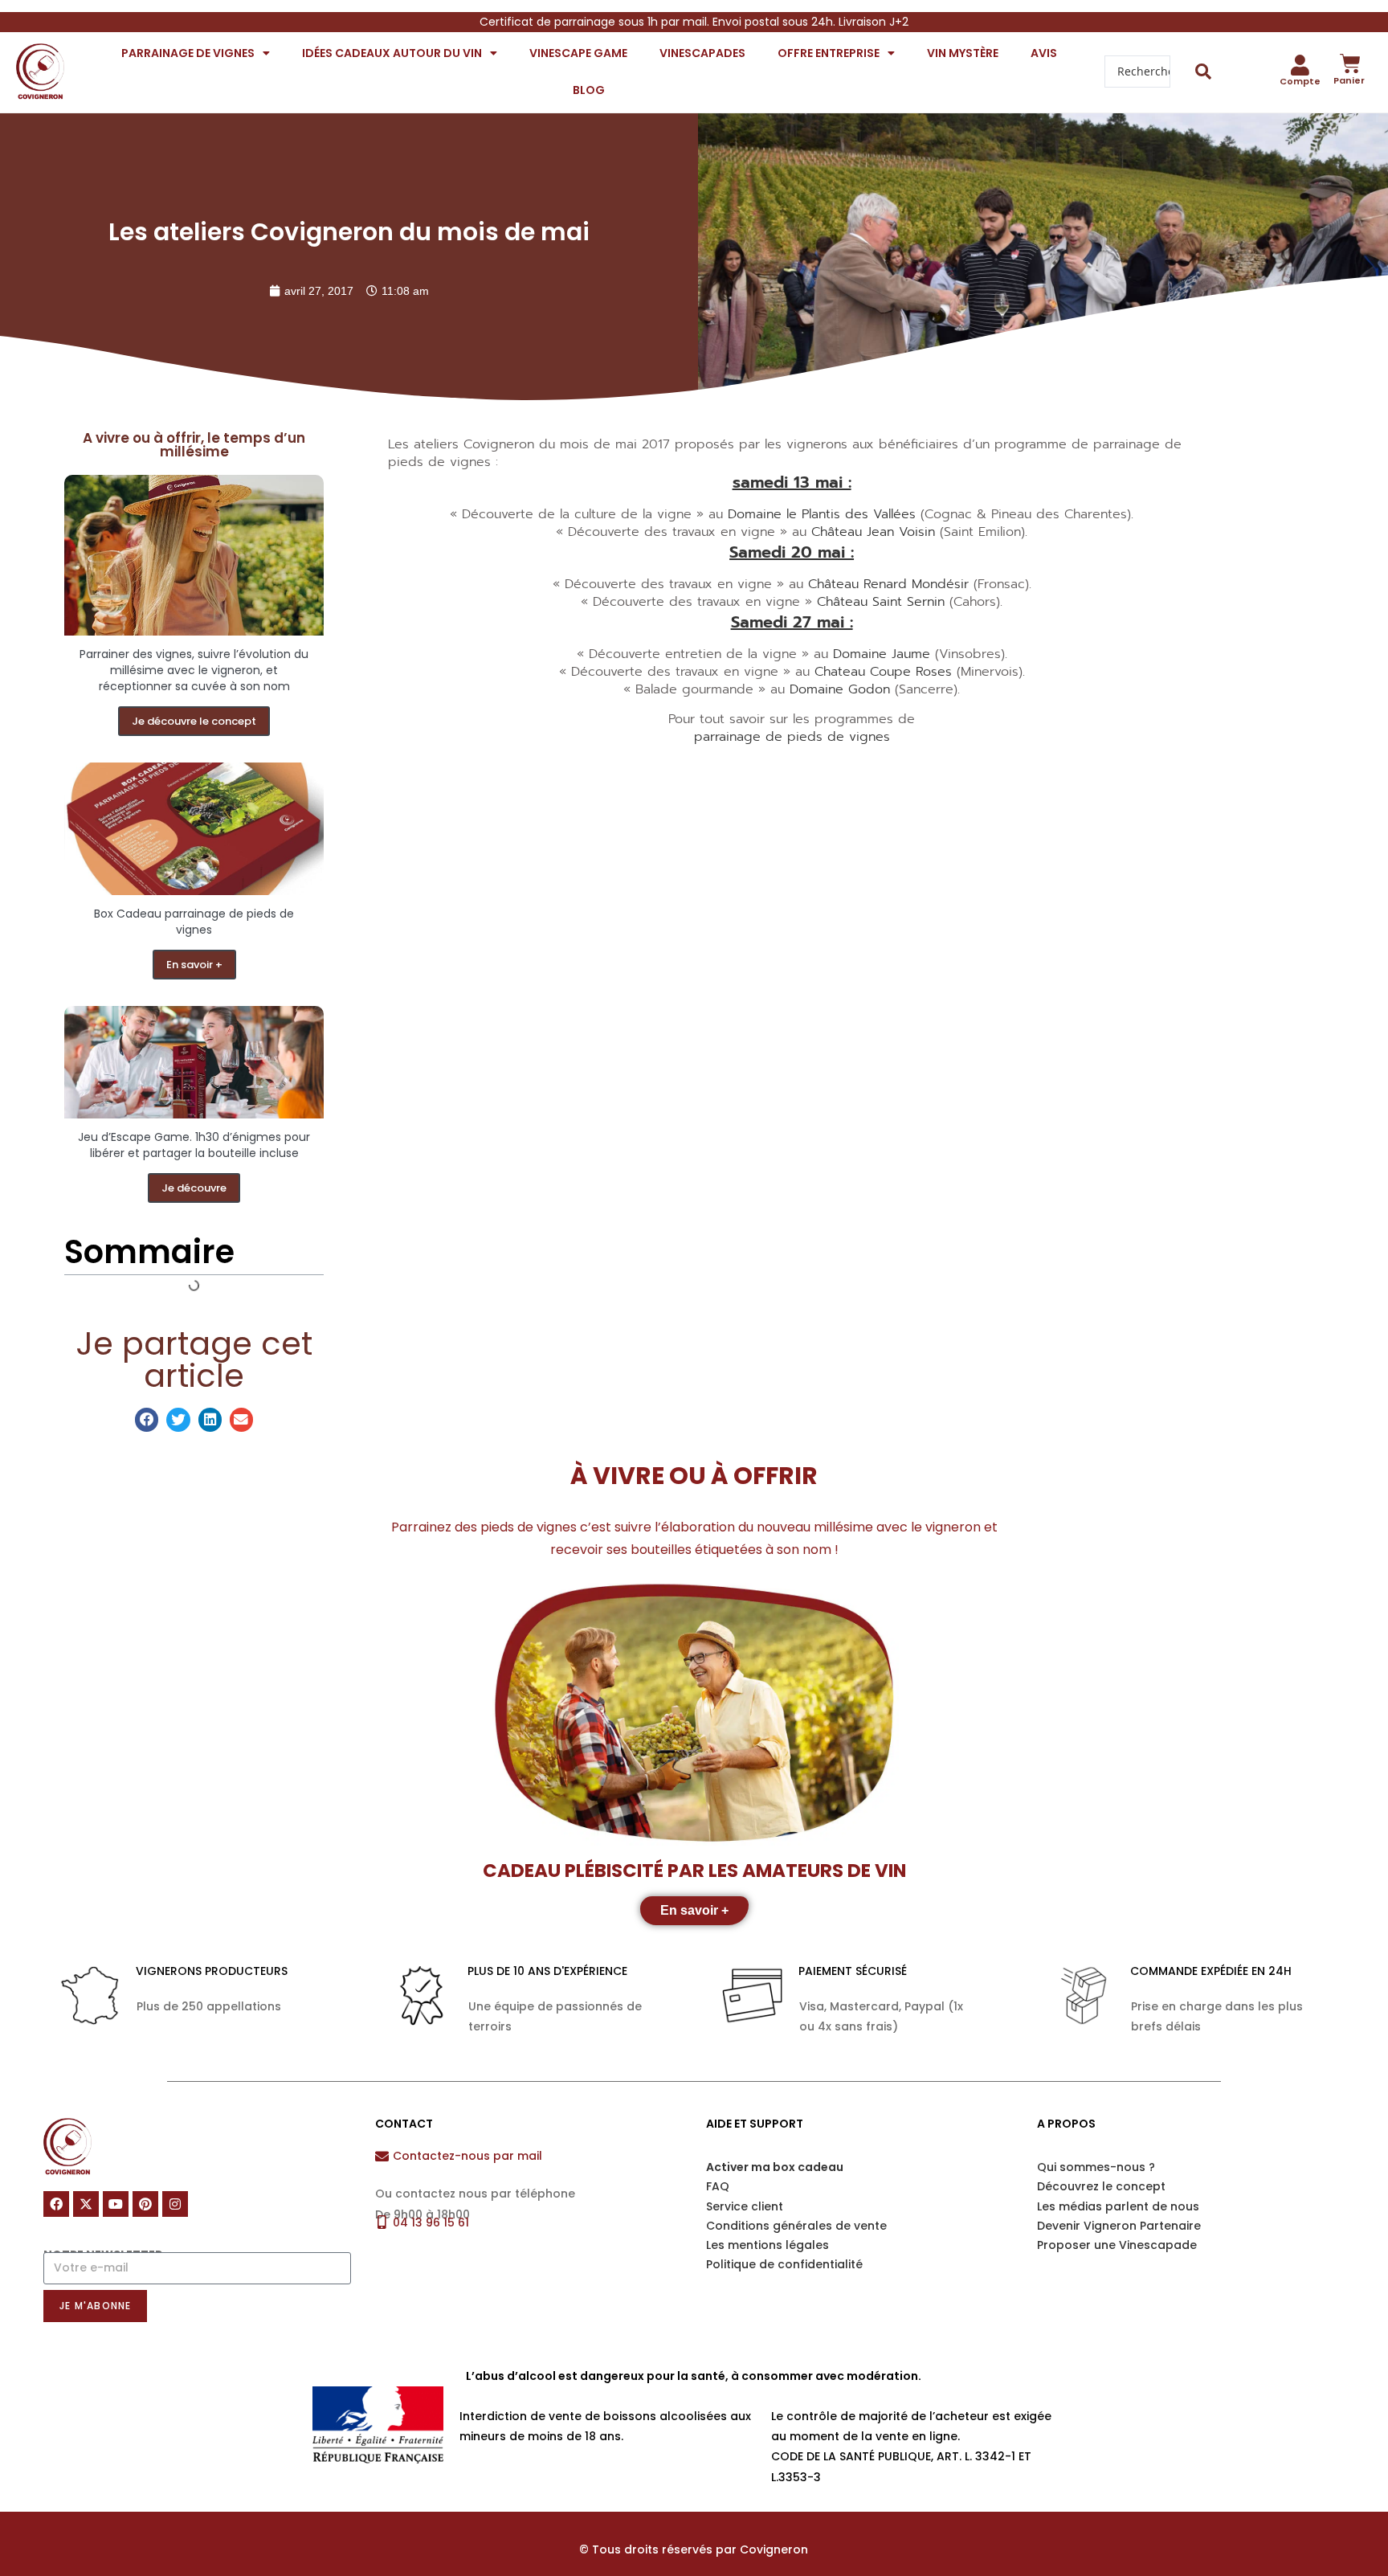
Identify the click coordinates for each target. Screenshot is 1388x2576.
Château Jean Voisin (876, 532)
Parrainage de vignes (188, 53)
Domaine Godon (840, 689)
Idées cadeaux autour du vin (392, 53)
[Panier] (1350, 63)
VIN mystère (963, 53)
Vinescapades (702, 53)
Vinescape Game (578, 53)
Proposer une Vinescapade (1117, 2245)
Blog (589, 90)
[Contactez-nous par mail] (382, 2156)
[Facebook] (56, 2204)
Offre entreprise (829, 53)
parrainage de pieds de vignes (792, 737)
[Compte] (1300, 65)
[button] (147, 1419)
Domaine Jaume (882, 654)
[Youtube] (116, 2204)
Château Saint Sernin (881, 602)
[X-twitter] (86, 2204)
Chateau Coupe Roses (883, 672)
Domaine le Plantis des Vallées (824, 514)
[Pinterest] (145, 2204)
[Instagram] (175, 2204)
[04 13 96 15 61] (382, 2222)
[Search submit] (1204, 72)
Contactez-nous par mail (467, 2156)
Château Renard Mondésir (888, 584)
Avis (1044, 53)
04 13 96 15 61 (431, 2222)
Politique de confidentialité (784, 2264)
